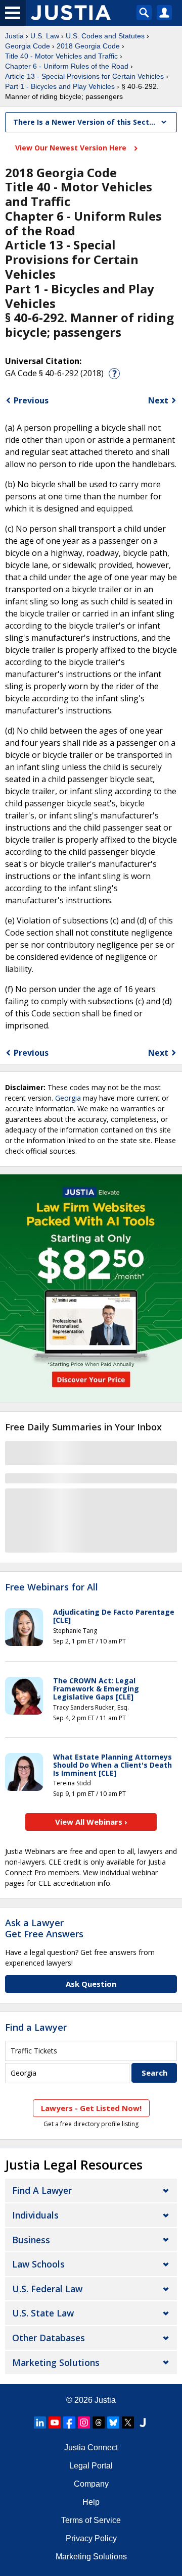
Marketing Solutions (56, 2362)
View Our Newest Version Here (72, 148)
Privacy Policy (91, 2538)
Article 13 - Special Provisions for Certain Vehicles (84, 76)
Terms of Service (91, 2520)
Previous (31, 400)
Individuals (35, 2215)
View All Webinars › (91, 1822)
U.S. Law (45, 36)
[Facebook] (69, 2423)
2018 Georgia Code (88, 46)
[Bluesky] (113, 2423)
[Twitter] (128, 2423)
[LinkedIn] (40, 2423)
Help (91, 2502)
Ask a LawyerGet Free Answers (44, 1928)
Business (31, 2240)
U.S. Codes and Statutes (105, 36)
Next (158, 400)
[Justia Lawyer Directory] (143, 2423)
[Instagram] (84, 2423)
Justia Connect (91, 2448)
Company (91, 2484)
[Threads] (99, 2423)
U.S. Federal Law (47, 2289)
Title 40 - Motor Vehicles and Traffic (61, 56)
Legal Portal (91, 2466)
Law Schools (38, 2264)
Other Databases (49, 2338)
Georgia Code (28, 46)
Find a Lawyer (36, 2027)
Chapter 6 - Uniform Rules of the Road (67, 66)
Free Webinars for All (52, 1587)
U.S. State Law (43, 2313)
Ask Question (91, 1984)
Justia (14, 36)
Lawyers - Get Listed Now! (91, 2108)
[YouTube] (55, 2423)
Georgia (68, 1098)
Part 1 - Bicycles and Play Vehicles (60, 86)
